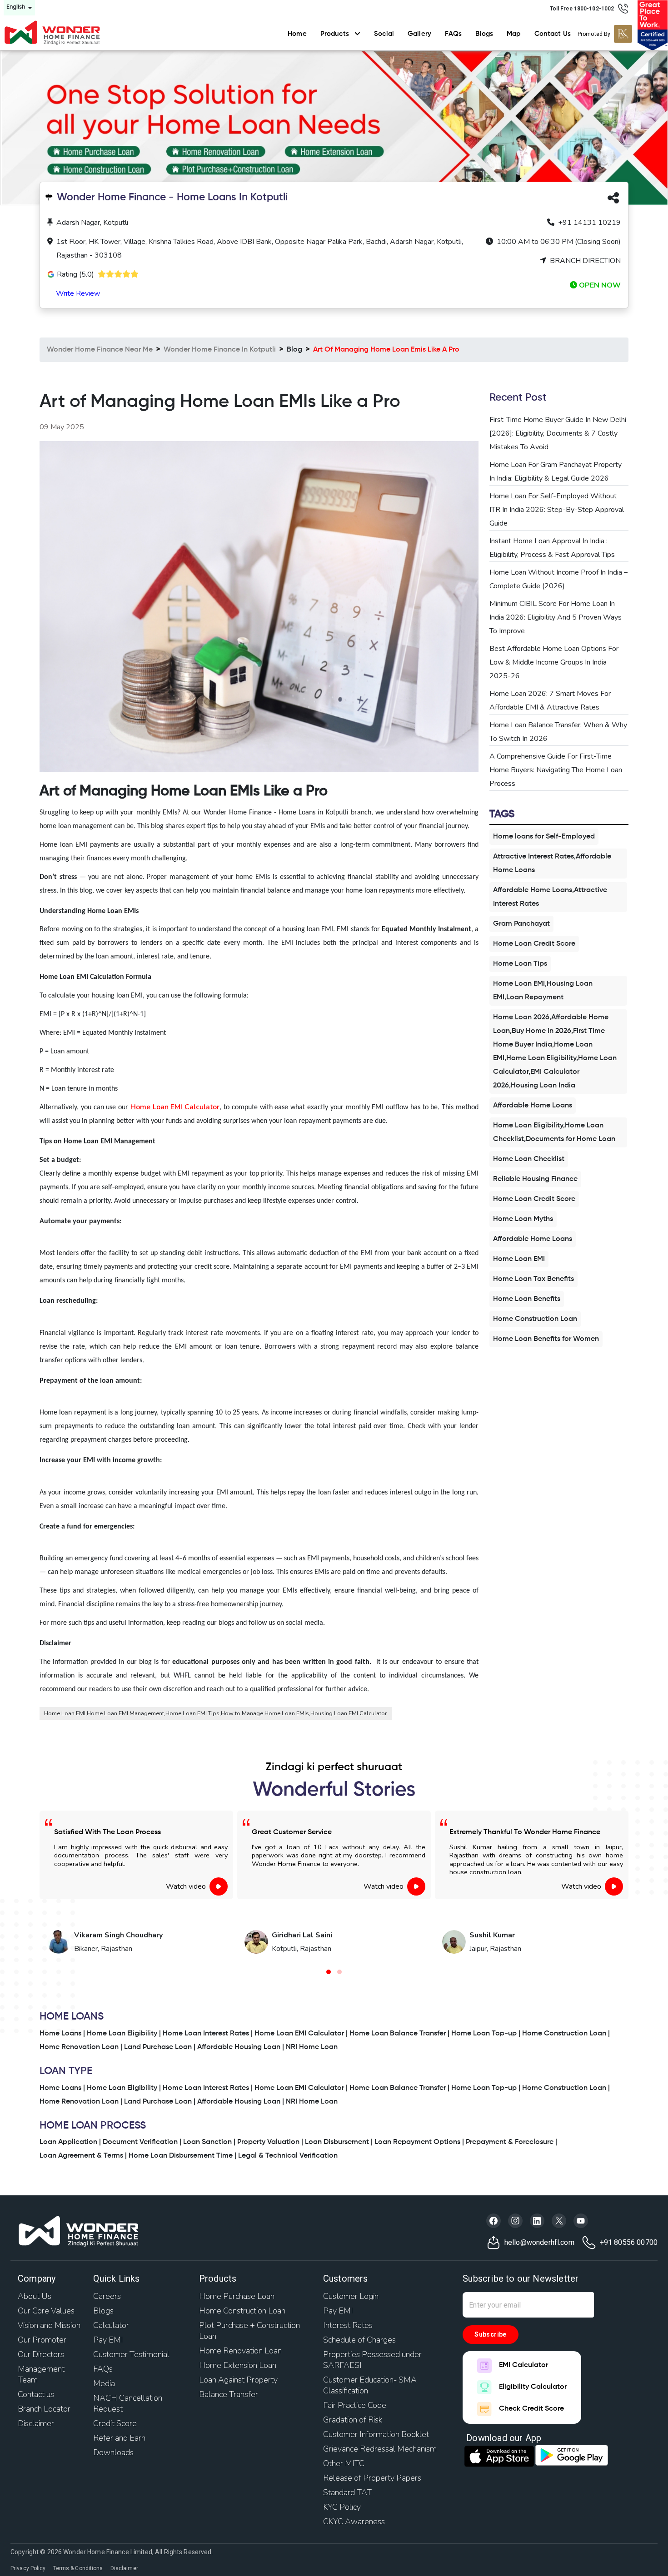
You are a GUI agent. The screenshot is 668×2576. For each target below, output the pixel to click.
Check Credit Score (531, 2409)
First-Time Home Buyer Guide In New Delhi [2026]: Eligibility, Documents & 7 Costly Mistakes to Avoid (558, 433)
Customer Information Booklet (376, 2434)
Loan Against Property (238, 2380)
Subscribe (491, 2334)
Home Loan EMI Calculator (175, 1107)
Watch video (186, 1886)
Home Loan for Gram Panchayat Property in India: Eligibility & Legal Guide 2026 (556, 472)
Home (297, 34)
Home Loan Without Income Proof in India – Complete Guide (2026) (558, 579)
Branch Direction (584, 261)
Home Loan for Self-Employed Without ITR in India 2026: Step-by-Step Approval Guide (557, 510)
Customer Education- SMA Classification (370, 2385)
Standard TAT (347, 2492)
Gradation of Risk (353, 2420)
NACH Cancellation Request (128, 2403)
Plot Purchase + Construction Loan (249, 2331)
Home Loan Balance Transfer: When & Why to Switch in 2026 (558, 732)
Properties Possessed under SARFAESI (372, 2360)
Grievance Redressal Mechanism (380, 2449)
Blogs (484, 34)
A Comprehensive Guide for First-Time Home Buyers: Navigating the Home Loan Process (556, 770)
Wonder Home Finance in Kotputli (220, 350)
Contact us (36, 2394)
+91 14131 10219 (588, 223)
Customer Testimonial (131, 2354)
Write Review (78, 293)
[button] (329, 1972)
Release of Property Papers (372, 2478)
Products (336, 34)
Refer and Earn (119, 2438)
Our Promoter (42, 2340)
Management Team (41, 2374)
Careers (107, 2296)
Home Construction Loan (242, 2311)
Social (384, 34)
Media (104, 2383)
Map (513, 34)
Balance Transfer (229, 2394)
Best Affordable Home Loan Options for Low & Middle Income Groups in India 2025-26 (554, 662)
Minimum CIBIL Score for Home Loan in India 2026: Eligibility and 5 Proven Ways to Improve (556, 617)
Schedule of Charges (359, 2340)
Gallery (419, 34)
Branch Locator (44, 2409)
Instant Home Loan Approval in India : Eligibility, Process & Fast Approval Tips (552, 548)
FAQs (454, 34)
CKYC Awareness (354, 2521)
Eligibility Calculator (533, 2387)
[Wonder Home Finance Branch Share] (613, 200)
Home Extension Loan (238, 2365)
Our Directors (41, 2354)
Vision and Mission (49, 2325)
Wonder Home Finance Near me (100, 350)
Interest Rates (348, 2325)
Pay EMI (108, 2340)
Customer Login (351, 2296)
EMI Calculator (523, 2365)
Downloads (113, 2452)
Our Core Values (46, 2311)
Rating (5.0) (75, 274)
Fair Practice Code (355, 2405)
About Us (35, 2296)
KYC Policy (342, 2507)
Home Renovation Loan (240, 2351)
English (16, 7)
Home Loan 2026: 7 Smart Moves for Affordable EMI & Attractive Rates (550, 700)
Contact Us (553, 34)
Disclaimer (36, 2423)
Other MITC (344, 2463)
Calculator (111, 2325)
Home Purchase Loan (237, 2296)
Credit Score (115, 2423)
